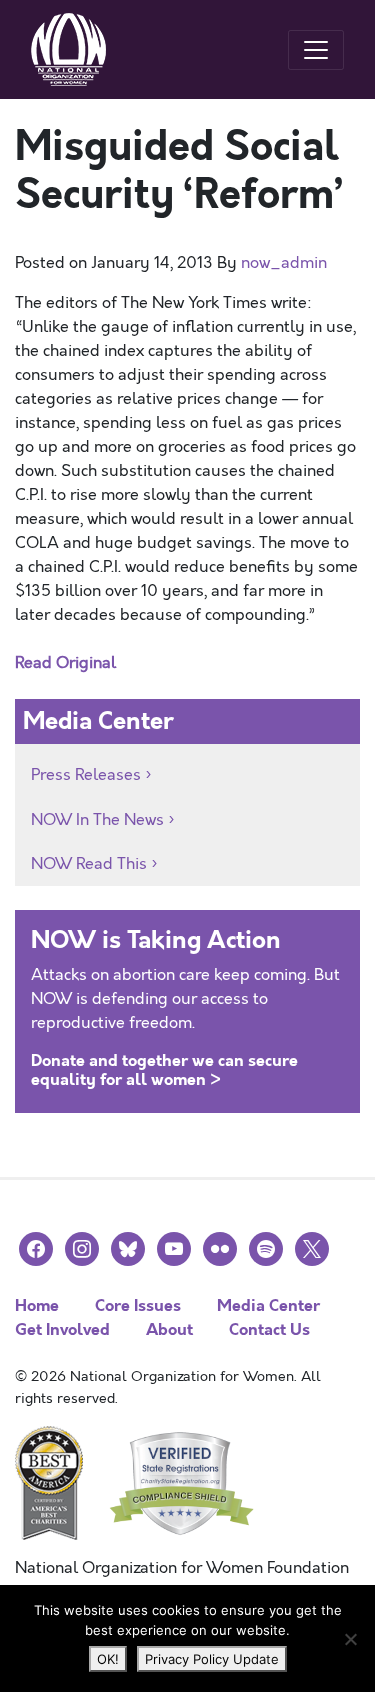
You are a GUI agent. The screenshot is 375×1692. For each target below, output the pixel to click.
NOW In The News (97, 820)
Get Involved (62, 1329)
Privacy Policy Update (212, 1659)
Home (37, 1305)
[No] (350, 1639)
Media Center (268, 1305)
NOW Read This (89, 864)
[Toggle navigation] (316, 50)
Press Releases (86, 775)
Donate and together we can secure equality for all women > (164, 1070)
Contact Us (269, 1329)
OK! (108, 1659)
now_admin (284, 263)
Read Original (65, 663)
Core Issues (138, 1305)
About (169, 1329)
